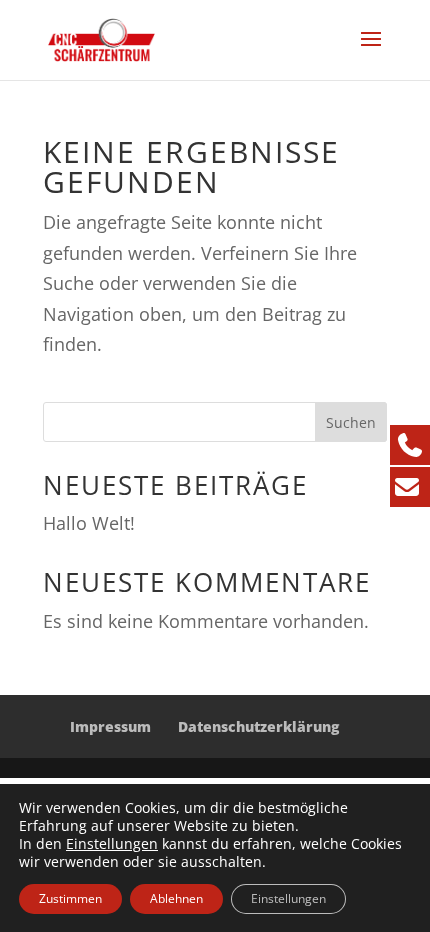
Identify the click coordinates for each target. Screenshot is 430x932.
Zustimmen (70, 898)
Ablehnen (176, 898)
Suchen (351, 422)
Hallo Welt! (89, 523)
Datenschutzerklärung (258, 726)
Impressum (110, 726)
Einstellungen (112, 844)
